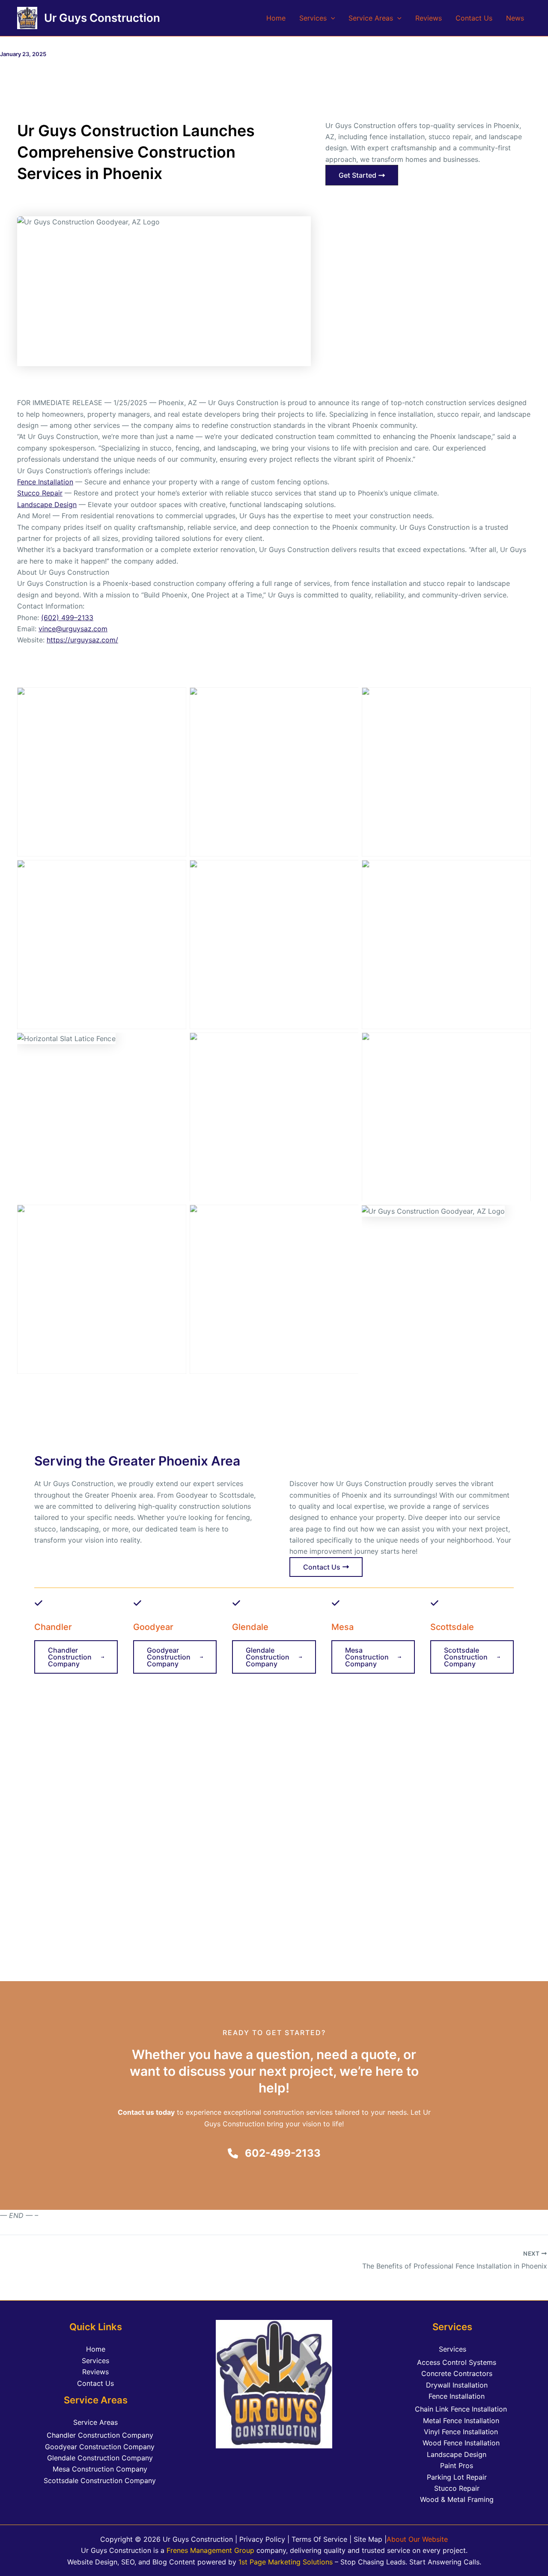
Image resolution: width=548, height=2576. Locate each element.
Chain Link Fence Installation (461, 2409)
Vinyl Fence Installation (461, 2432)
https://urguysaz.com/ (82, 640)
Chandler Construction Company (100, 2435)
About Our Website (417, 2539)
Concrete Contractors (457, 2373)
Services (313, 18)
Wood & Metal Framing (457, 2499)
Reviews (429, 18)
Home (276, 18)
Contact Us (474, 18)
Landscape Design (47, 504)
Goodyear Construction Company (100, 2447)
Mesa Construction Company (100, 2469)
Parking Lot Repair (457, 2477)
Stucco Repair (40, 493)
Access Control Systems (457, 2362)
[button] (331, 18)
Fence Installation (45, 482)
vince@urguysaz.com (73, 629)
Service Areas (371, 18)
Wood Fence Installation (461, 2443)
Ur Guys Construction (102, 18)
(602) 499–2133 (67, 618)
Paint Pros (457, 2466)
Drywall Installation (457, 2385)
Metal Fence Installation (461, 2421)
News (515, 18)
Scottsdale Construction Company (100, 2480)
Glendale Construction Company (100, 2458)
